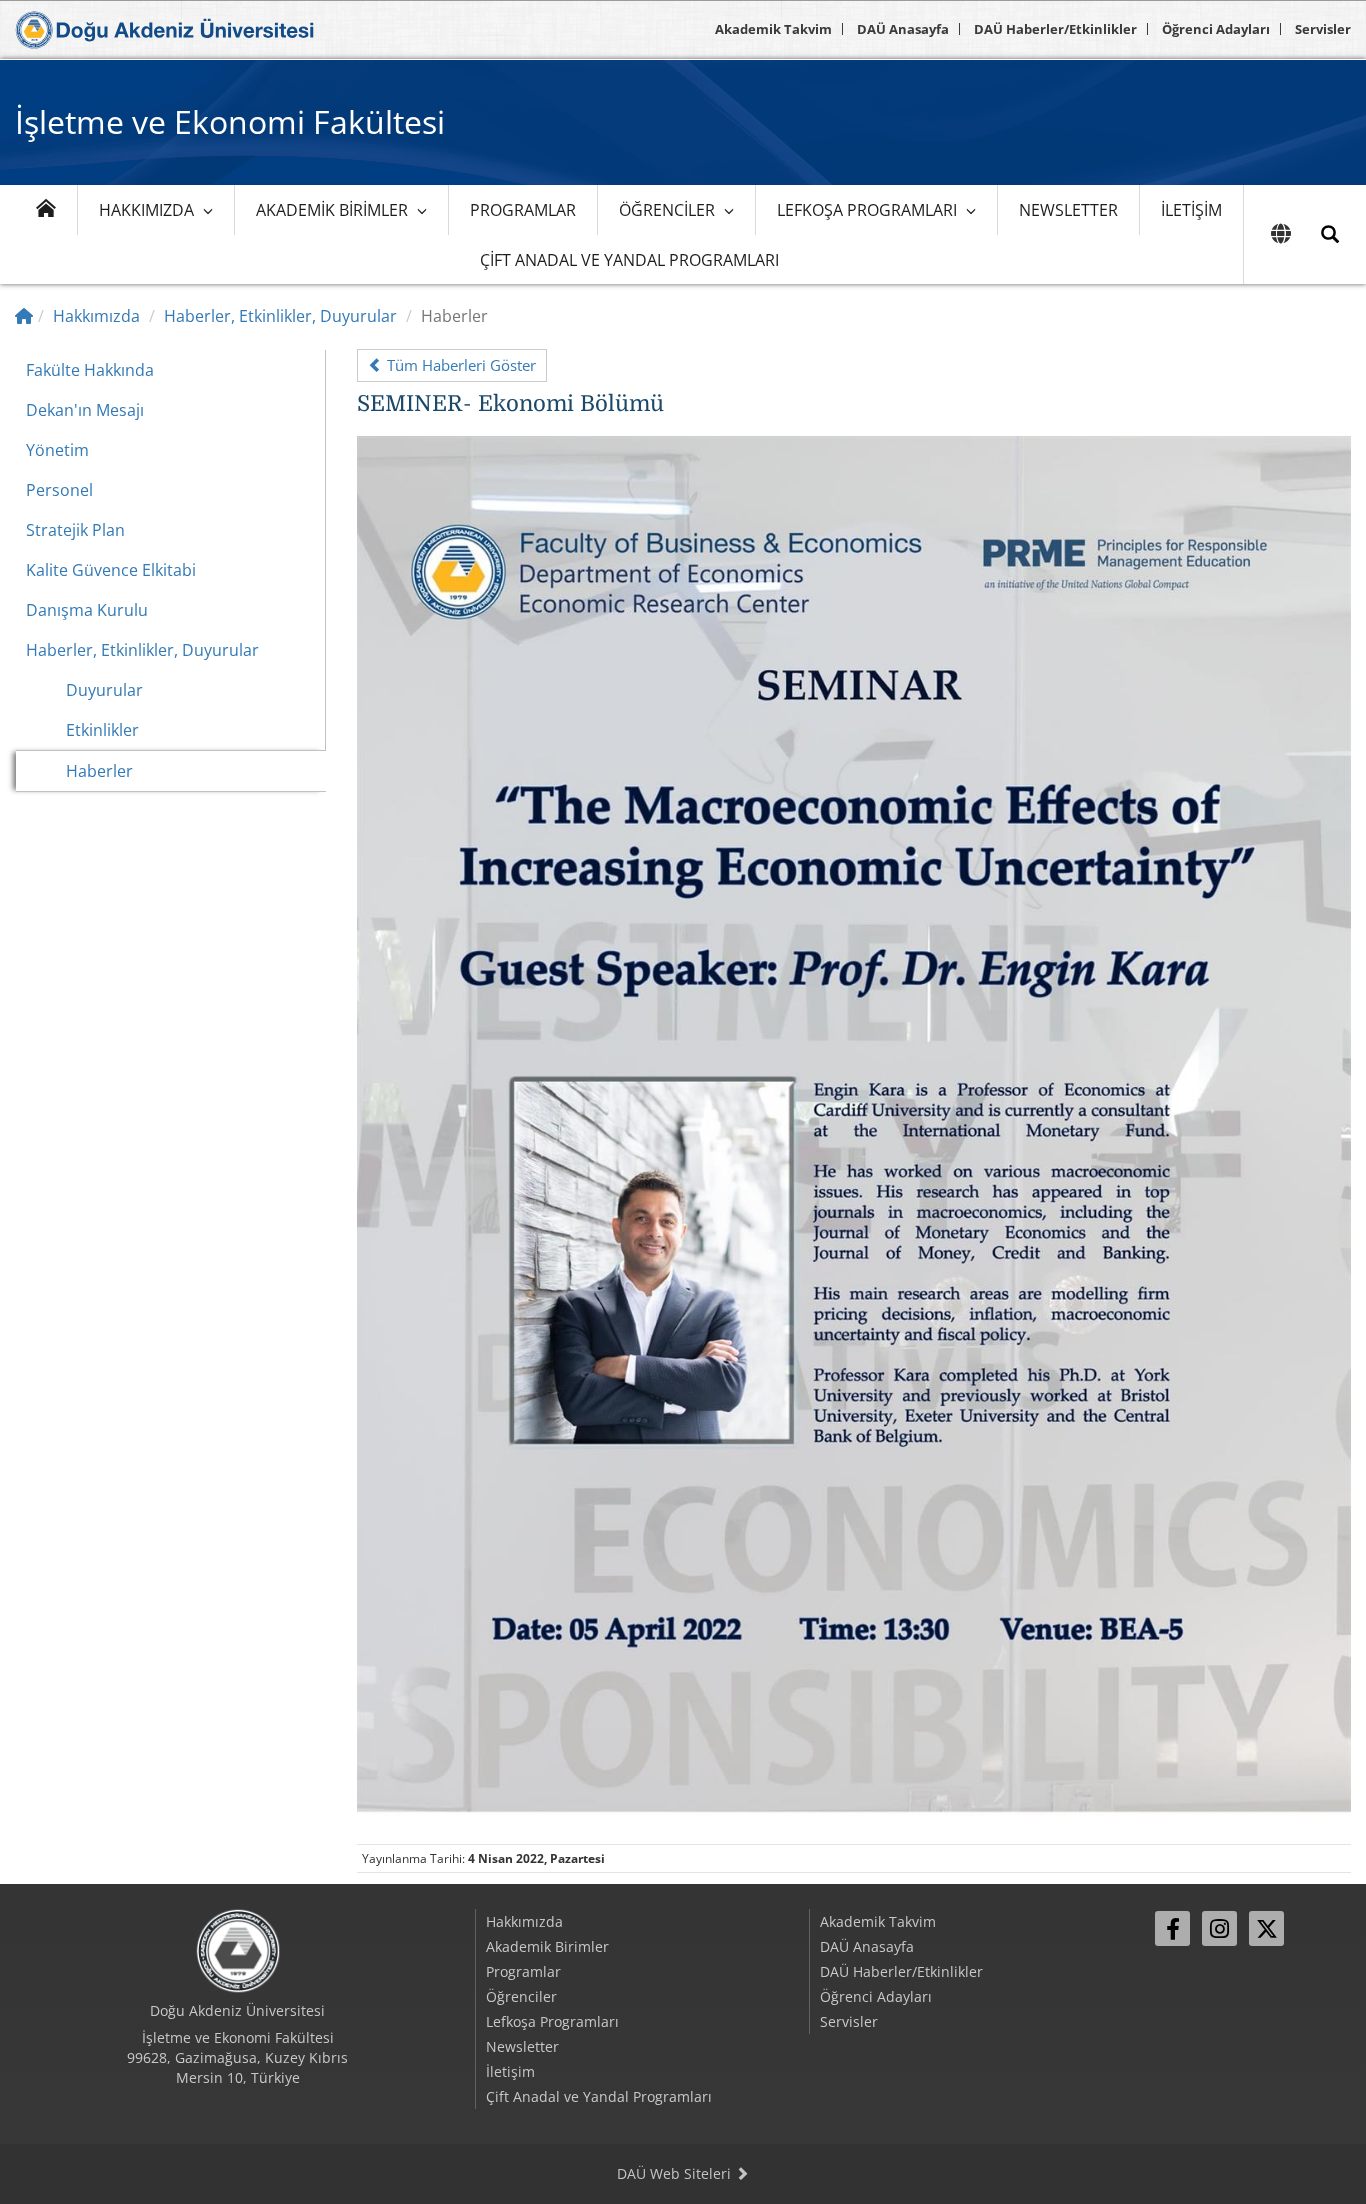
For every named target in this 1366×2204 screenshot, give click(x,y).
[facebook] (1172, 1928)
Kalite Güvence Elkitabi (111, 570)
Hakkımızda (146, 210)
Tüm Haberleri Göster (459, 365)
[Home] (24, 316)
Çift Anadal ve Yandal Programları (629, 260)
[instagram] (1219, 1928)
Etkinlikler (102, 730)
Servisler (1323, 29)
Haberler (99, 771)
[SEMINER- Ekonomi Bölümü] (854, 1130)
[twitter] (1266, 1928)
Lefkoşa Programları (867, 210)
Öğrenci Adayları (1216, 29)
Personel (59, 490)
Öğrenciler (667, 210)
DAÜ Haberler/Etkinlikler (1055, 29)
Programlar (523, 210)
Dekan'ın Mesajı (85, 410)
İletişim (1191, 210)
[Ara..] (1330, 234)
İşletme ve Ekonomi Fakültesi (230, 121)
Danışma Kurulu (87, 610)
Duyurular (104, 690)
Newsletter (1068, 210)
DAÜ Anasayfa (903, 29)
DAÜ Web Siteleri (676, 2173)
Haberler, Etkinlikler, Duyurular (280, 316)
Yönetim (57, 450)
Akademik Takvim (773, 29)
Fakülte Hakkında (90, 370)
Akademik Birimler (332, 210)
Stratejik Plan (75, 530)
